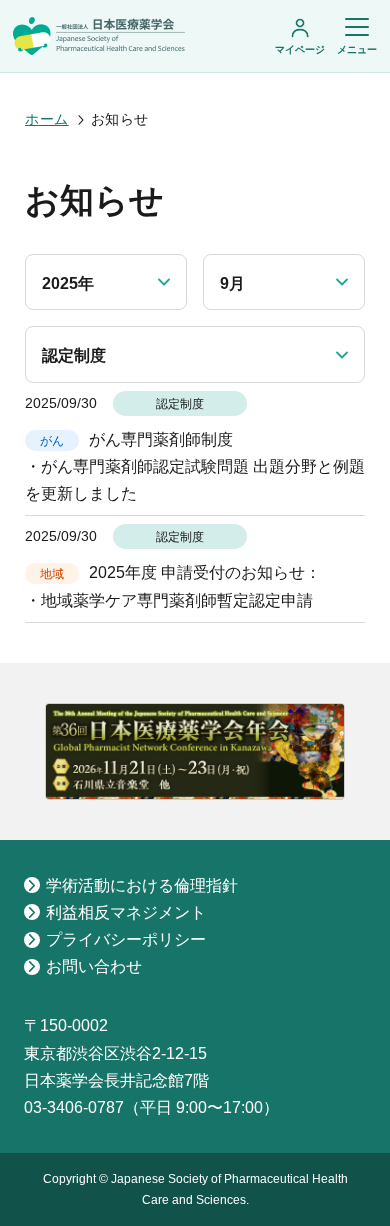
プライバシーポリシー (126, 939)
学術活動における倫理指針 (142, 885)
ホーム (47, 119)
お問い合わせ (94, 966)
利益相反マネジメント (126, 912)
